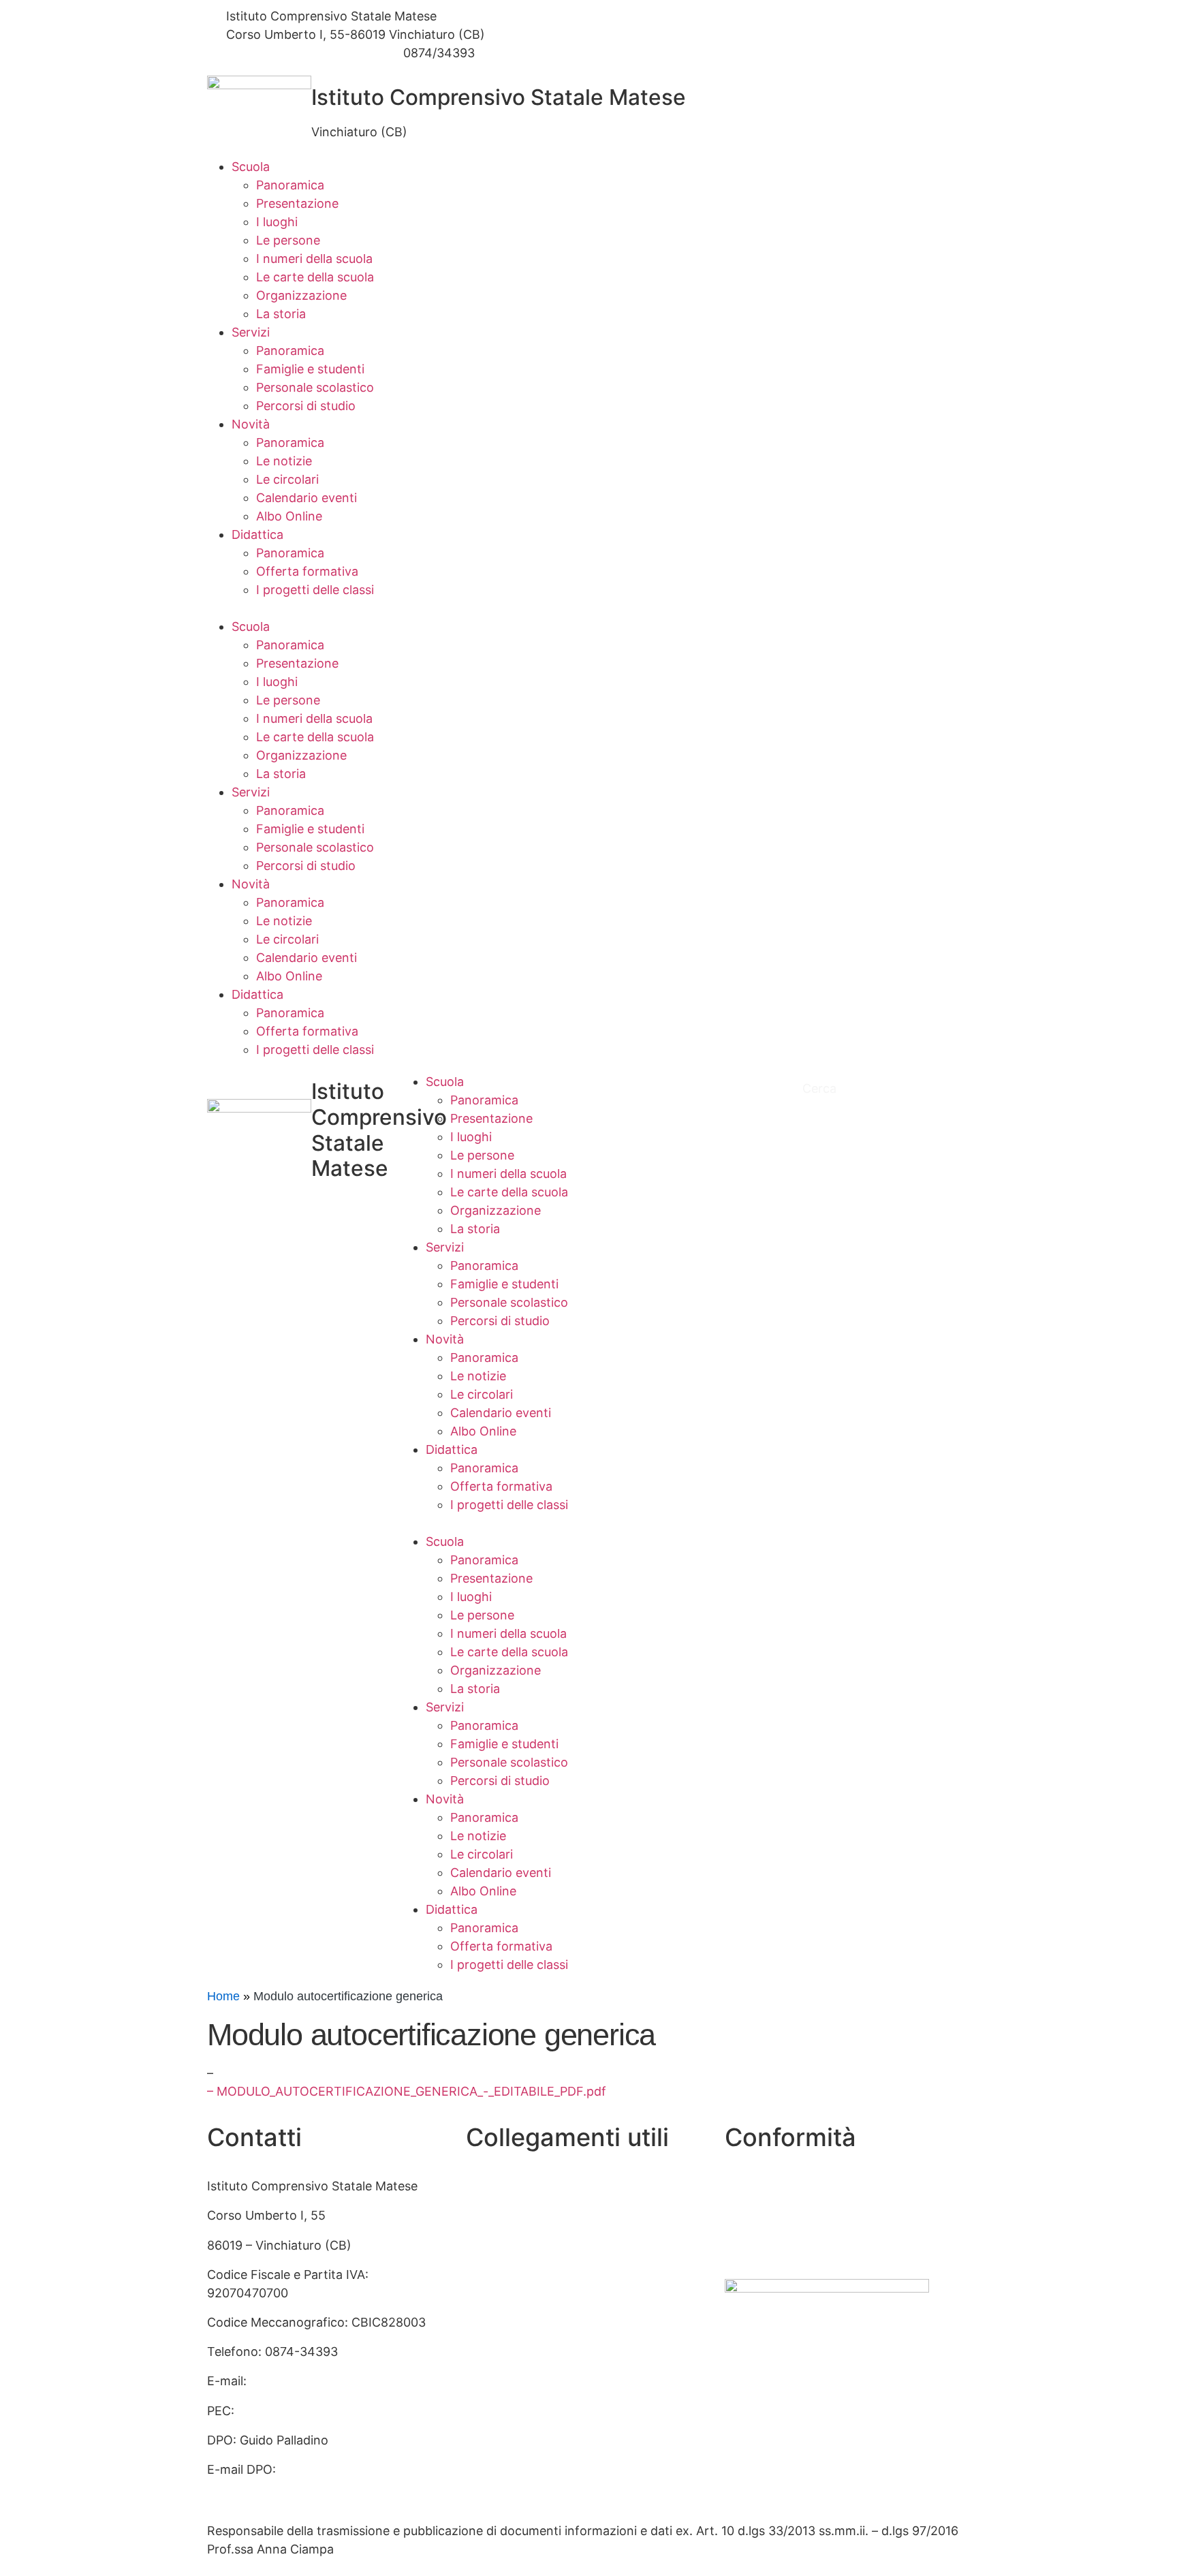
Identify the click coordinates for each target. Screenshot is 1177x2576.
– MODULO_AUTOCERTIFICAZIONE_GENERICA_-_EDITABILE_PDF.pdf (407, 2091)
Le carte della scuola (315, 277)
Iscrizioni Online (512, 2362)
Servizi (251, 332)
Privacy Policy (765, 2186)
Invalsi (484, 2333)
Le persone (288, 240)
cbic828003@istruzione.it (300, 53)
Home (223, 1996)
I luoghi (277, 222)
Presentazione (297, 203)
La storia (281, 314)
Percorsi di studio (306, 406)
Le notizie (284, 461)
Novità (251, 424)
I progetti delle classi (315, 590)
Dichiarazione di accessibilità (807, 2215)
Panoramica (290, 185)
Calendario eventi (307, 498)
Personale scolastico (315, 387)
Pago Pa (489, 2392)
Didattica (257, 534)
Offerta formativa (307, 571)
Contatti (490, 2186)
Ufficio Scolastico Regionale (546, 2304)
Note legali (755, 2245)
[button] (588, 608)
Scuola (251, 167)
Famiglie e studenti (310, 369)
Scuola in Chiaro (513, 2275)
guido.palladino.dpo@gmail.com (299, 2488)
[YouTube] (783, 34)
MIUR (482, 2215)
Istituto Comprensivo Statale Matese (499, 97)
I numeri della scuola (314, 259)
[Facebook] (783, 16)
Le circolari (287, 479)
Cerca (821, 1088)
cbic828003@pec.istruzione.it (326, 2411)
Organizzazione (301, 295)
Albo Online (289, 516)
